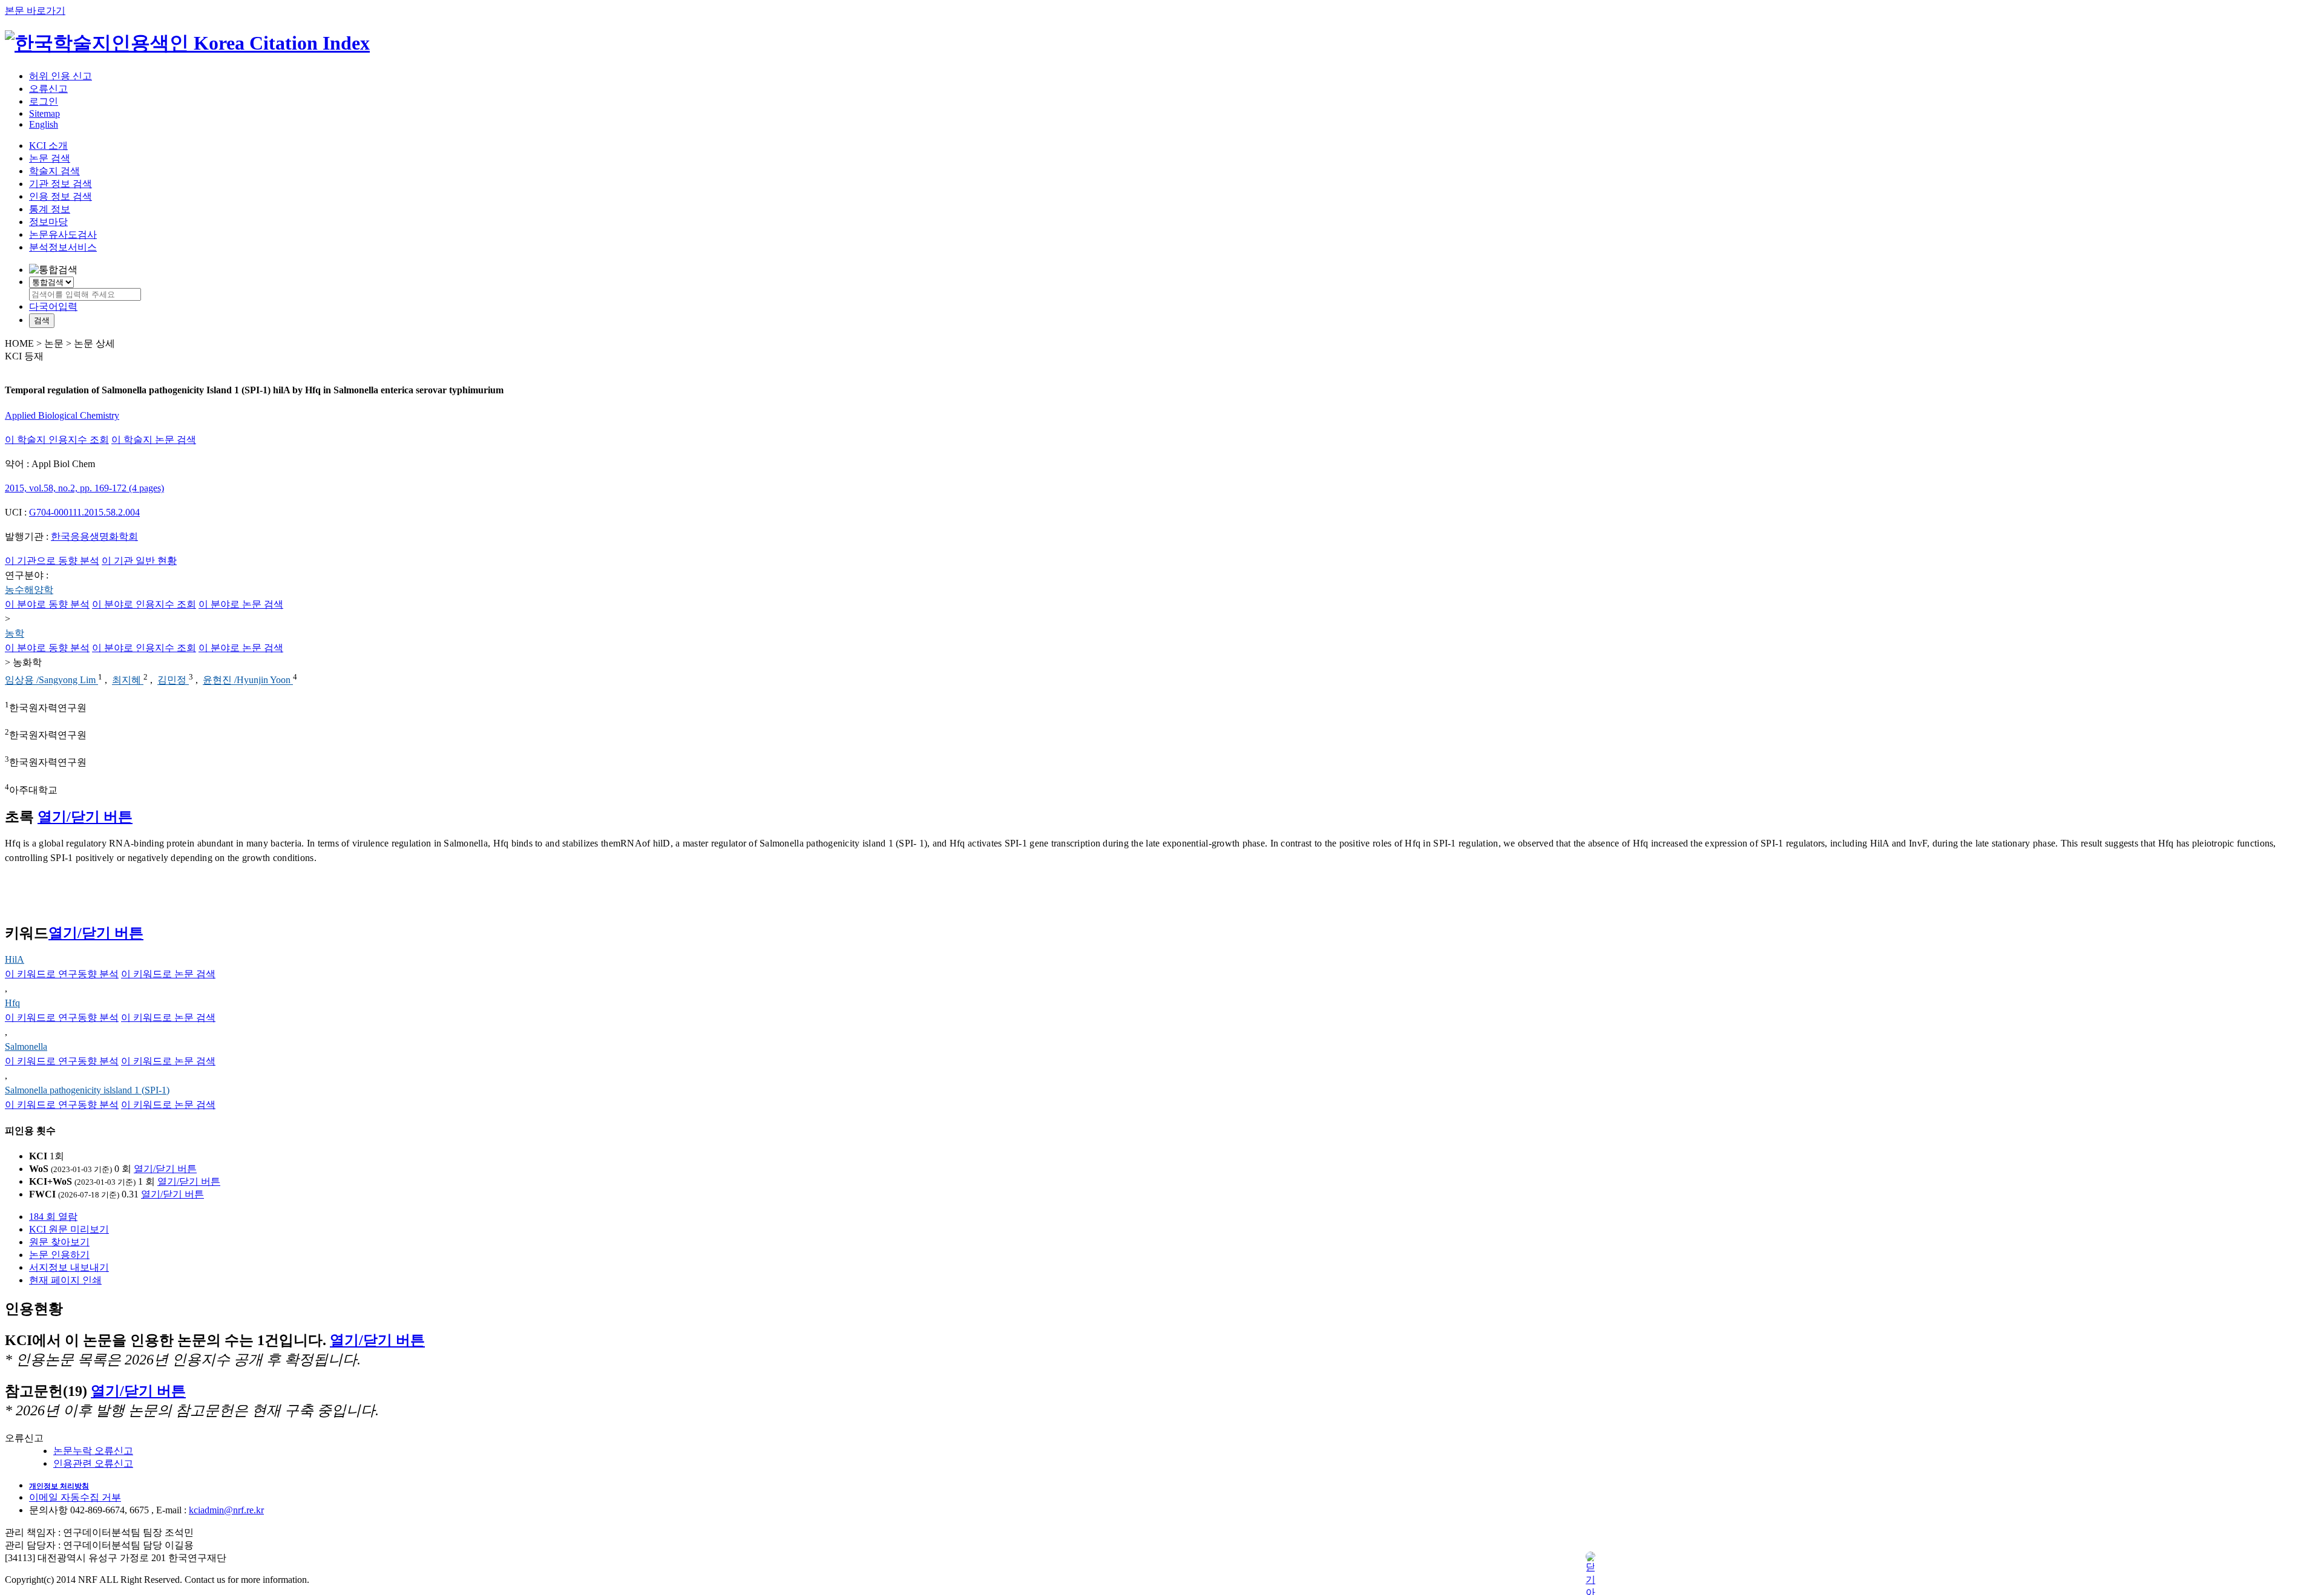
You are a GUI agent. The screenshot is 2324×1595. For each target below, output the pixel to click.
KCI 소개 (48, 146)
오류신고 (48, 89)
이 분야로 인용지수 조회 (144, 604)
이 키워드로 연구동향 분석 (62, 974)
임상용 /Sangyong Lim (51, 680)
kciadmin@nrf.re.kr (226, 1510)
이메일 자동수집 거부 (75, 1497)
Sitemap (44, 113)
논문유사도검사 (63, 234)
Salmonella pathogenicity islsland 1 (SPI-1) (87, 1090)
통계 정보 (50, 209)
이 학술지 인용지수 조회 (57, 440)
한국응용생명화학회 (94, 536)
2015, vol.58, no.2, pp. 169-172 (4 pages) (84, 488)
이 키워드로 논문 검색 (168, 974)
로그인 (44, 101)
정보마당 (48, 222)
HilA (15, 959)
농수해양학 (29, 590)
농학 (15, 633)
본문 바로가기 (35, 11)
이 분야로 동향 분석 (47, 604)
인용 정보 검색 (61, 196)
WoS (39, 1169)
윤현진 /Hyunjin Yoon (248, 680)
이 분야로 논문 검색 (241, 604)
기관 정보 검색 (61, 184)
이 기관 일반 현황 (139, 561)
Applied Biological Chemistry (62, 415)
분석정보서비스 (63, 247)
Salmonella (26, 1046)
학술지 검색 (54, 171)
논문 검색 (50, 158)
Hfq (12, 1003)
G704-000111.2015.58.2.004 (84, 512)
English (44, 124)
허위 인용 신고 (61, 76)
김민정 (173, 680)
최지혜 (128, 680)
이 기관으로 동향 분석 (52, 561)
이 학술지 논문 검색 (154, 440)
